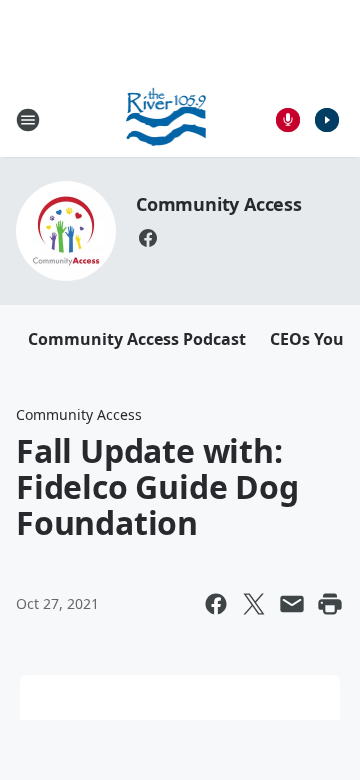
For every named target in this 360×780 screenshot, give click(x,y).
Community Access (219, 204)
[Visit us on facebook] (148, 238)
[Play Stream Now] (327, 120)
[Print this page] (330, 604)
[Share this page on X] (254, 604)
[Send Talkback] (288, 120)
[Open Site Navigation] (28, 120)
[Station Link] (166, 119)
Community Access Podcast (137, 339)
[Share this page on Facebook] (216, 604)
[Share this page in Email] (292, 604)
